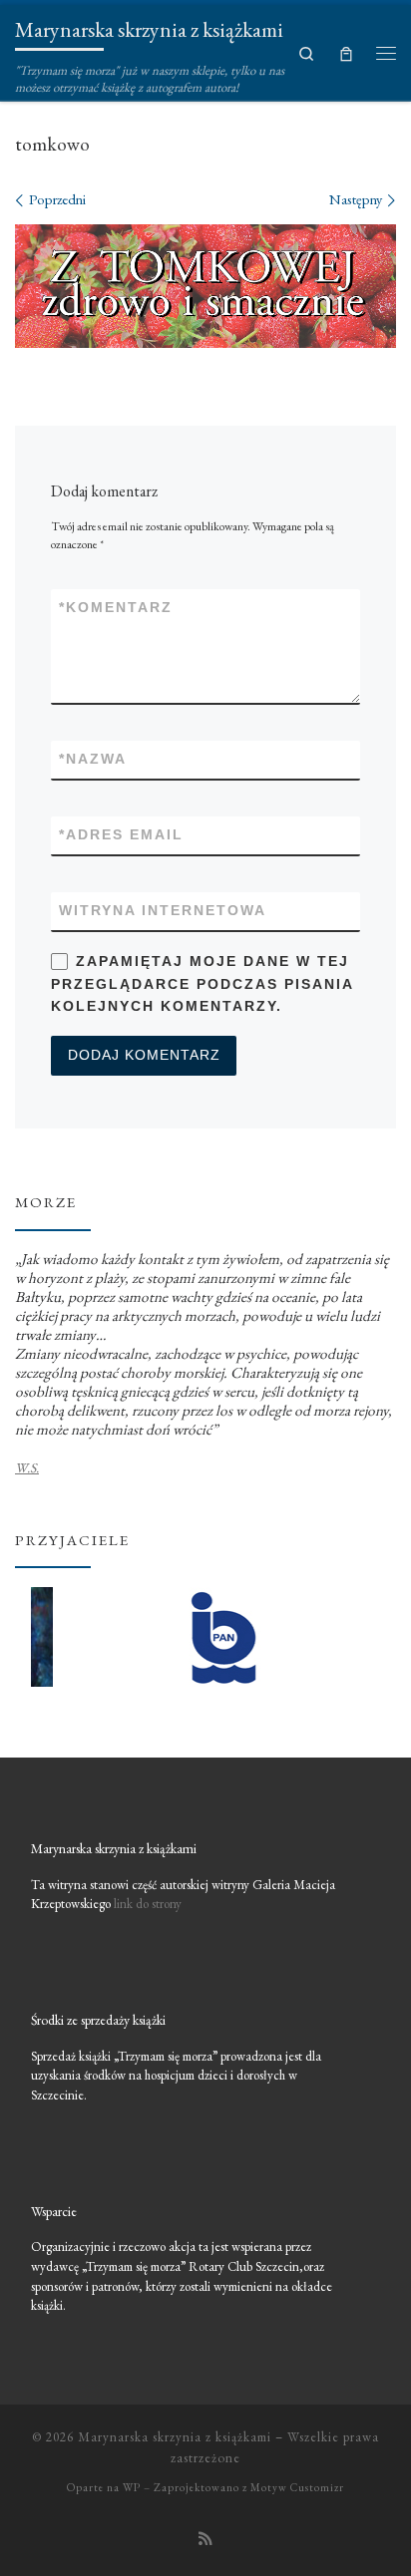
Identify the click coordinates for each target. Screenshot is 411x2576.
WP (132, 2487)
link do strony (148, 1904)
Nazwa (93, 759)
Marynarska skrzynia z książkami (175, 2437)
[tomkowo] (205, 286)
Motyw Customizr (297, 2487)
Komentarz (116, 607)
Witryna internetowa (163, 910)
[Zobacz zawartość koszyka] (346, 52)
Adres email (121, 834)
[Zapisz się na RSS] (205, 2539)
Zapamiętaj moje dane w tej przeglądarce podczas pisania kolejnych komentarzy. (202, 983)
